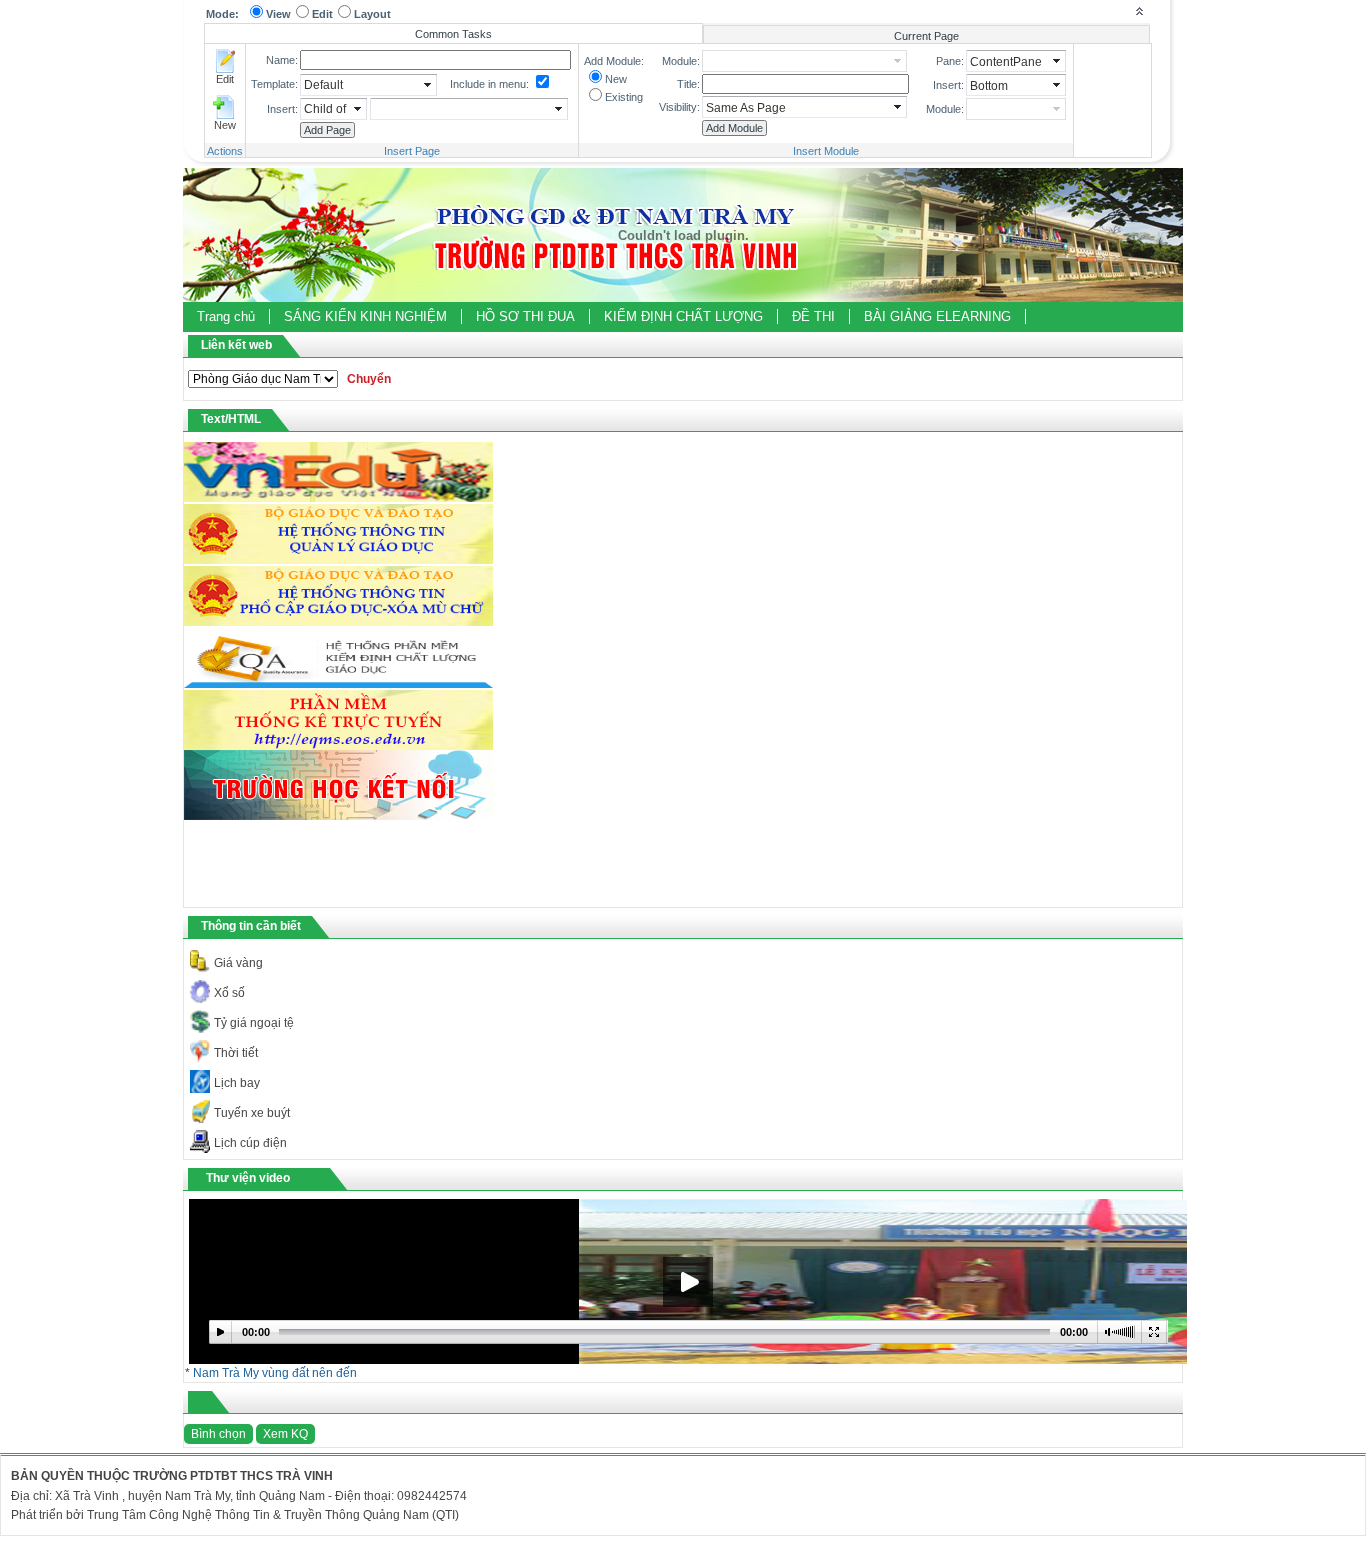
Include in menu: (489, 84)
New (225, 125)
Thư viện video (248, 1178)
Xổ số (229, 993)
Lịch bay (237, 1083)
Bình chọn (218, 1434)
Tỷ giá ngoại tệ (254, 1023)
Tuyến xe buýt (252, 1113)
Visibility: (679, 107)
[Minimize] (1139, 10)
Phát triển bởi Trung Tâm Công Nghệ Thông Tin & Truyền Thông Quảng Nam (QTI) (235, 1515)
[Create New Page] (225, 107)
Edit (322, 14)
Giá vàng (238, 963)
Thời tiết (236, 1053)
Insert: (282, 109)
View (278, 14)
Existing (624, 97)
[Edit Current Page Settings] (225, 61)
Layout (372, 14)
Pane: (950, 61)
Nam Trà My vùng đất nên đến (275, 1373)
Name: (282, 60)
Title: (688, 84)
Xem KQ (285, 1434)
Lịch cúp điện (250, 1143)
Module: (681, 61)
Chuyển (369, 379)
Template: (274, 84)
